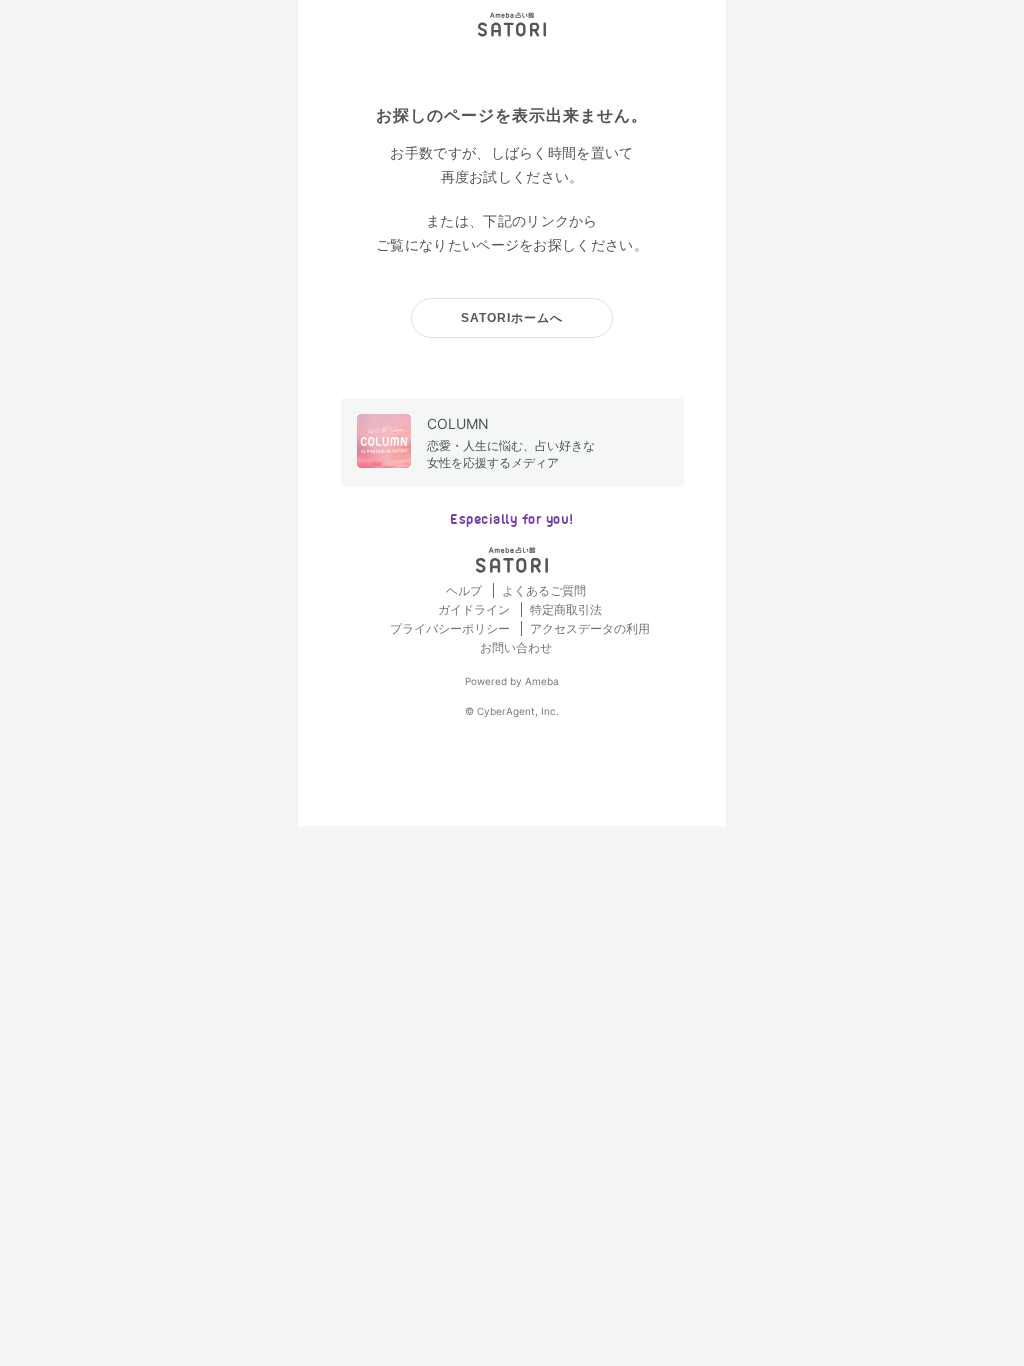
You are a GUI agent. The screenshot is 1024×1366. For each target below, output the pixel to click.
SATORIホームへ (512, 318)
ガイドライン (475, 609)
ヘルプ (465, 590)
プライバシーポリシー (451, 628)
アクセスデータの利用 (590, 628)
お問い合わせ (516, 647)
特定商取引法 (566, 609)
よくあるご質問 (544, 590)
